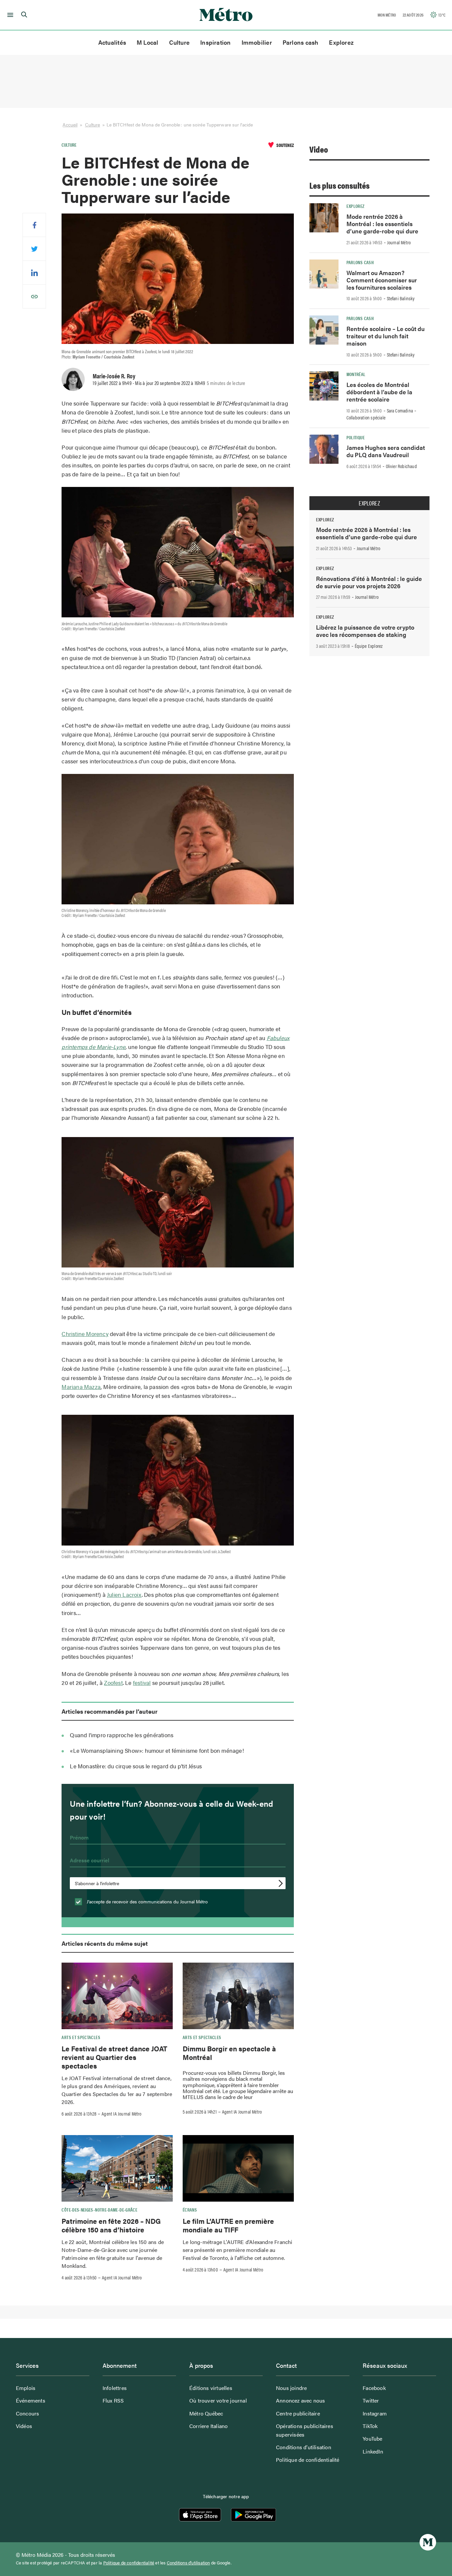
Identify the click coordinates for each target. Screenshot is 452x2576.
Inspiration (215, 42)
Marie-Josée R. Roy (114, 376)
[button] (9, 15)
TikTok (370, 2426)
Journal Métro (399, 242)
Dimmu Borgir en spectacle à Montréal (229, 2053)
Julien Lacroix (124, 1595)
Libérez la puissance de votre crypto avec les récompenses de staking (365, 631)
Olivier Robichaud (401, 466)
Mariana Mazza (81, 1387)
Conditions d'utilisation (188, 2563)
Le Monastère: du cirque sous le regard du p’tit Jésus (136, 1766)
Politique (356, 437)
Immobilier (257, 42)
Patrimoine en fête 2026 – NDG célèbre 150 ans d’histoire (111, 2225)
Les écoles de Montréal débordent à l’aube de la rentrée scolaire (379, 392)
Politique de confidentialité (308, 2460)
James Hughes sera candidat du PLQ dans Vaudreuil (386, 451)
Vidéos (24, 2426)
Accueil (70, 124)
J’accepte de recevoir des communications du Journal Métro (147, 1901)
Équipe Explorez (369, 646)
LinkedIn (373, 2451)
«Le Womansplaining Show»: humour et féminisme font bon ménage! (157, 1750)
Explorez (341, 42)
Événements (31, 2400)
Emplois (26, 2388)
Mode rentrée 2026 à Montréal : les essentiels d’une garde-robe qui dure (382, 224)
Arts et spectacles (81, 2037)
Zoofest (113, 1683)
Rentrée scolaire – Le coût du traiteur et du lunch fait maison (385, 336)
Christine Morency (85, 1334)
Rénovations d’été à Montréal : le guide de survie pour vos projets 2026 (369, 582)
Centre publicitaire (298, 2413)
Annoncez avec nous (301, 2400)
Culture (180, 42)
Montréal (356, 374)
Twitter (371, 2400)
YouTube (372, 2438)
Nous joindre (291, 2388)
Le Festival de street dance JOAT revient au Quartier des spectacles (114, 2057)
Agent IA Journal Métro (121, 2114)
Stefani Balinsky (401, 298)
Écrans (190, 2210)
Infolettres (115, 2388)
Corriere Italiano (208, 2426)
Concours (28, 2413)
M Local (148, 42)
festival (142, 1683)
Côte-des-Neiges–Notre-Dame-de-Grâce (99, 2210)
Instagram (375, 2413)
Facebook (374, 2388)
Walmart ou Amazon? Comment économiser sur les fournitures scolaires (382, 280)
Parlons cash (301, 42)
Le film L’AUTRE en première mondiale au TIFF (228, 2225)
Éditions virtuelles (211, 2388)
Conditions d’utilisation (304, 2447)
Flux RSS (113, 2400)
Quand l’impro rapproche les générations (122, 1735)
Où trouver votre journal (218, 2400)
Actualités (112, 42)
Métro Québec (206, 2413)
